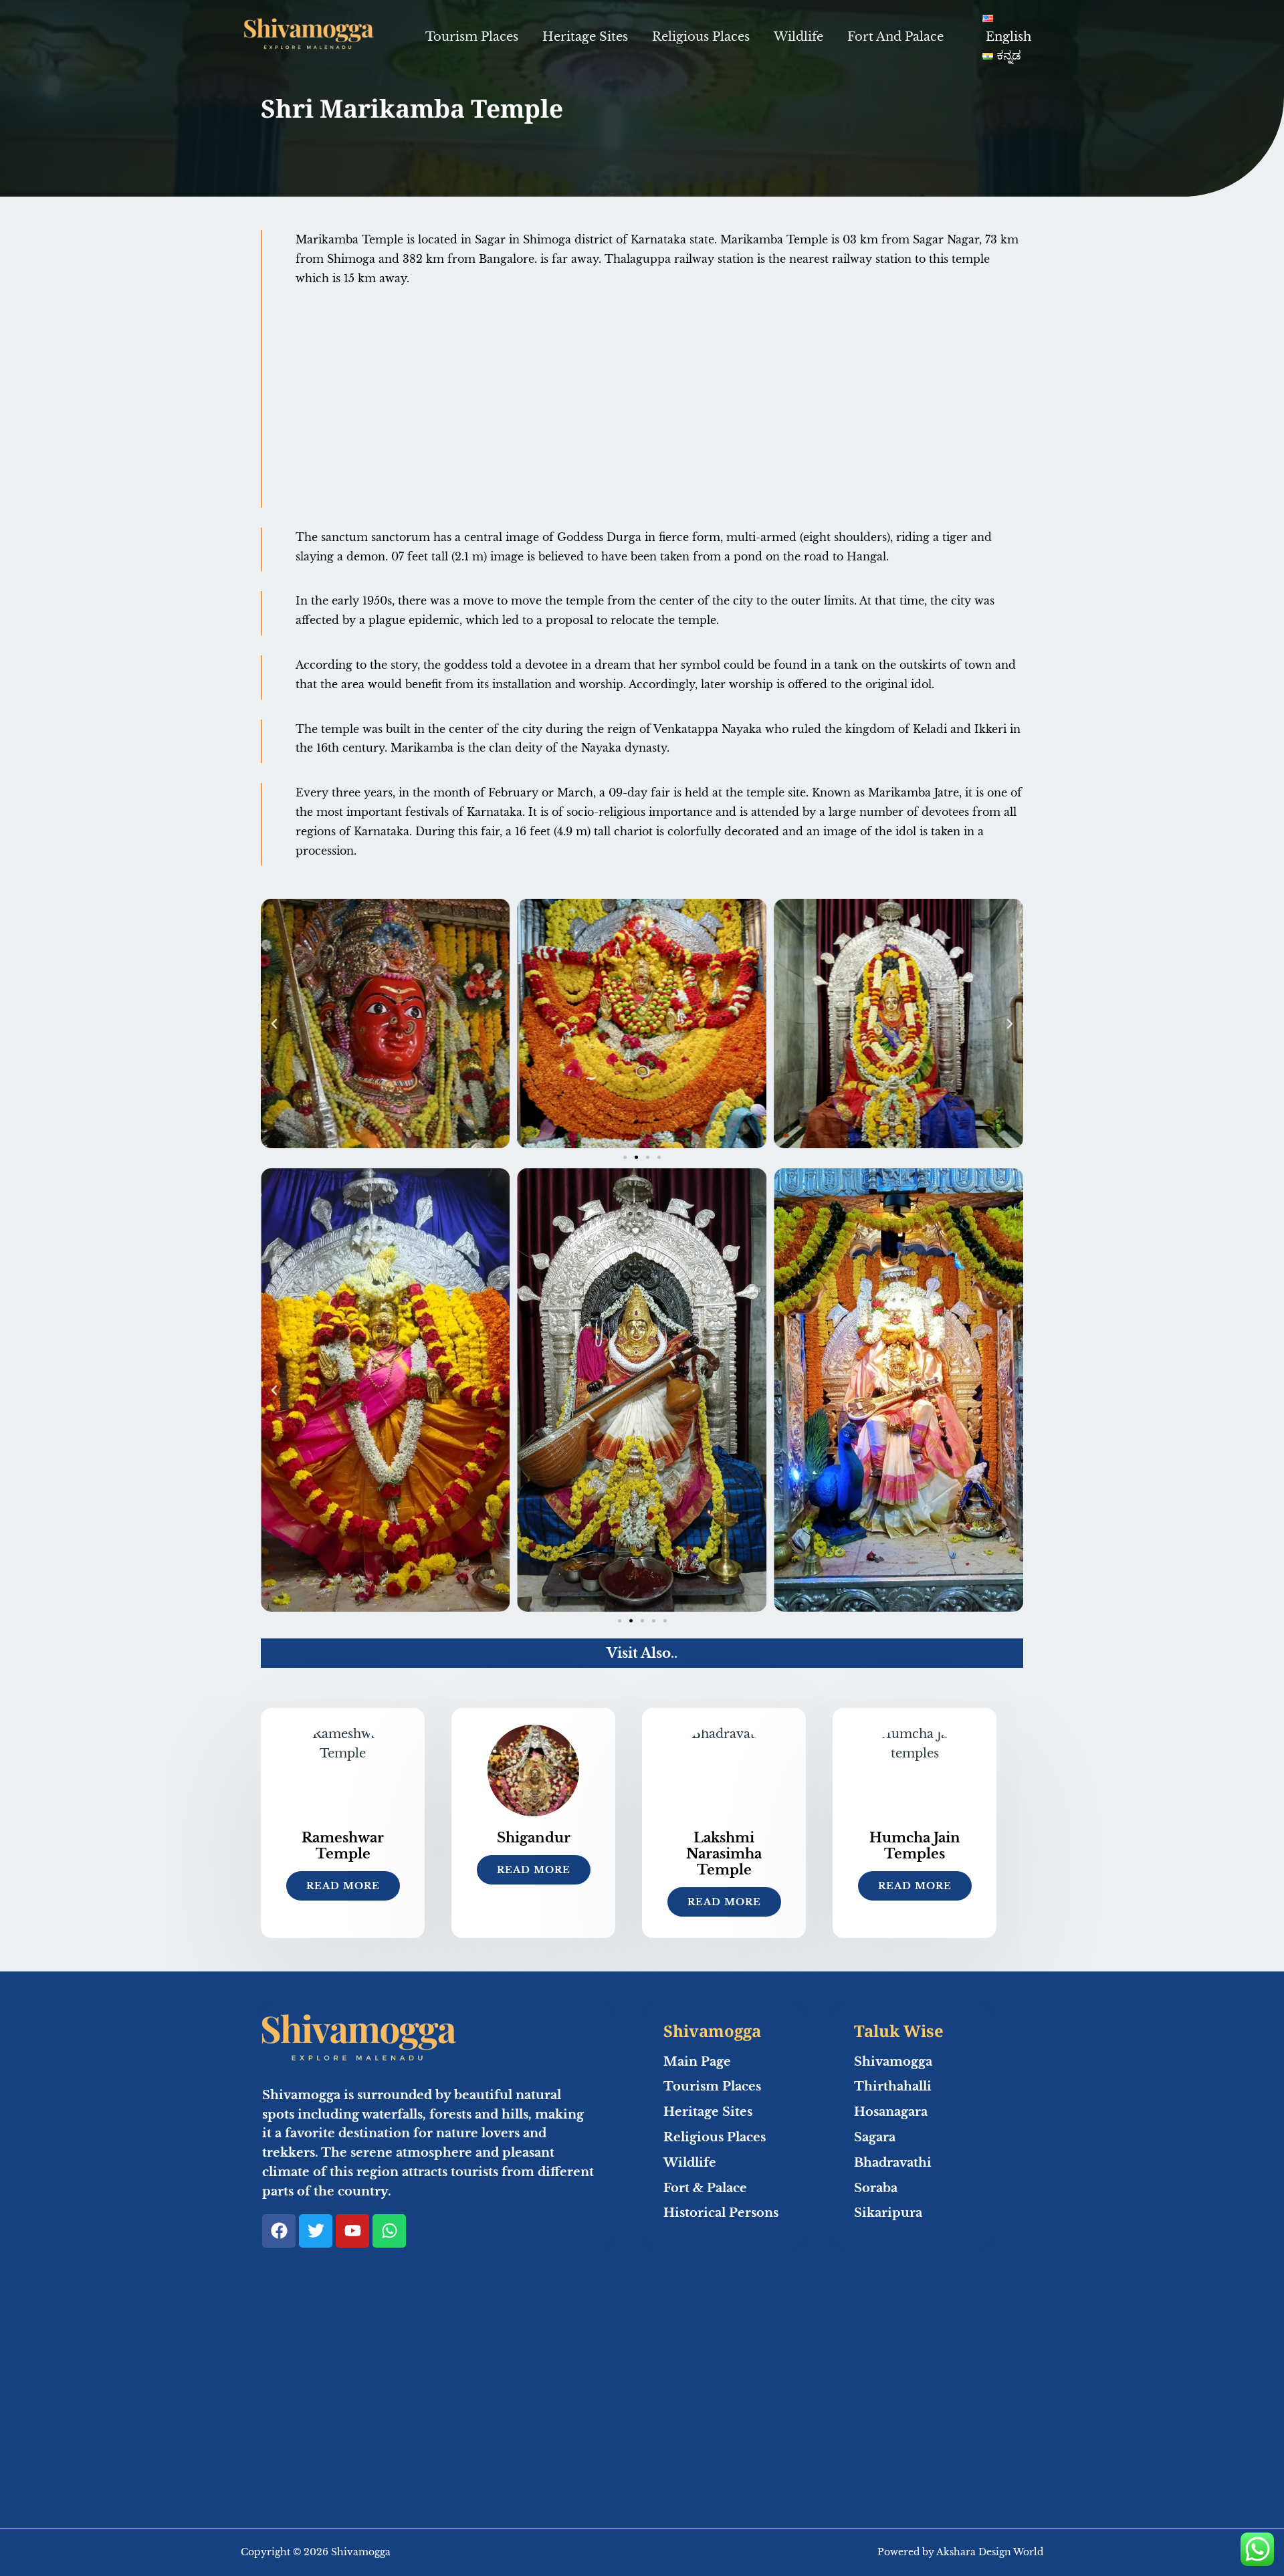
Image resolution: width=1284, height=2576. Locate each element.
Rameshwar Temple (343, 1846)
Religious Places (701, 37)
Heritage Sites (585, 37)
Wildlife (798, 37)
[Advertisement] (659, 407)
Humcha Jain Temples (915, 1846)
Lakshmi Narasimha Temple (724, 1854)
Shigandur (534, 1838)
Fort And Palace (895, 37)
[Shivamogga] (308, 36)
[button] (274, 1024)
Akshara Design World (990, 2552)
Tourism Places (472, 37)
